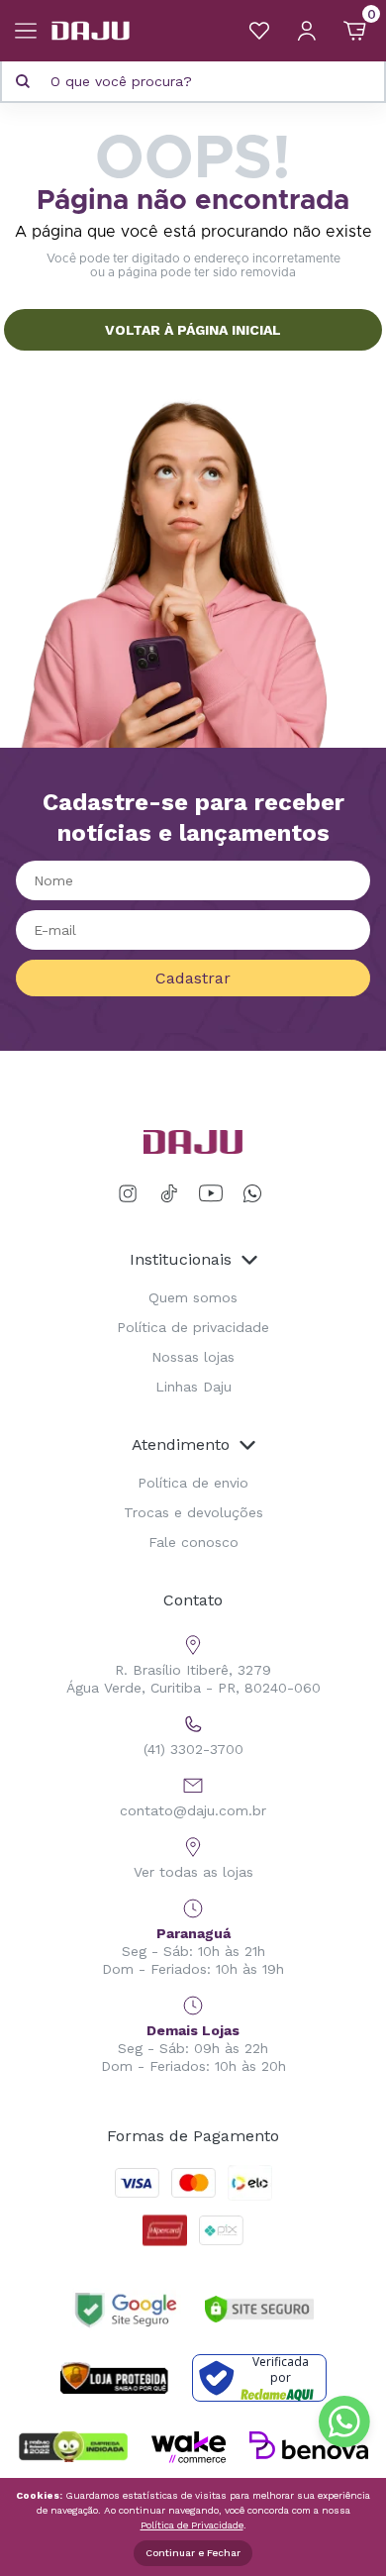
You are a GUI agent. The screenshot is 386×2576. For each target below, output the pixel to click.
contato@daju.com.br (193, 1810)
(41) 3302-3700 (193, 1749)
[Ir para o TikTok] (169, 1194)
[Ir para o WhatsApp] (252, 1194)
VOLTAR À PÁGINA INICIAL (193, 330)
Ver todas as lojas (193, 1872)
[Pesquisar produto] (23, 81)
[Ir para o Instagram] (131, 1194)
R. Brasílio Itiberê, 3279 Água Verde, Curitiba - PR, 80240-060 (193, 1679)
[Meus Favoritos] (259, 31)
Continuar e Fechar (193, 2553)
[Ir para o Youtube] (211, 1194)
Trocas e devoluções (193, 1512)
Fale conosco (193, 1542)
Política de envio (193, 1483)
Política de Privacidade (192, 2525)
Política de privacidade (193, 1327)
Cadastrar (193, 978)
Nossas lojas (193, 1357)
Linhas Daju (193, 1387)
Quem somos (193, 1297)
